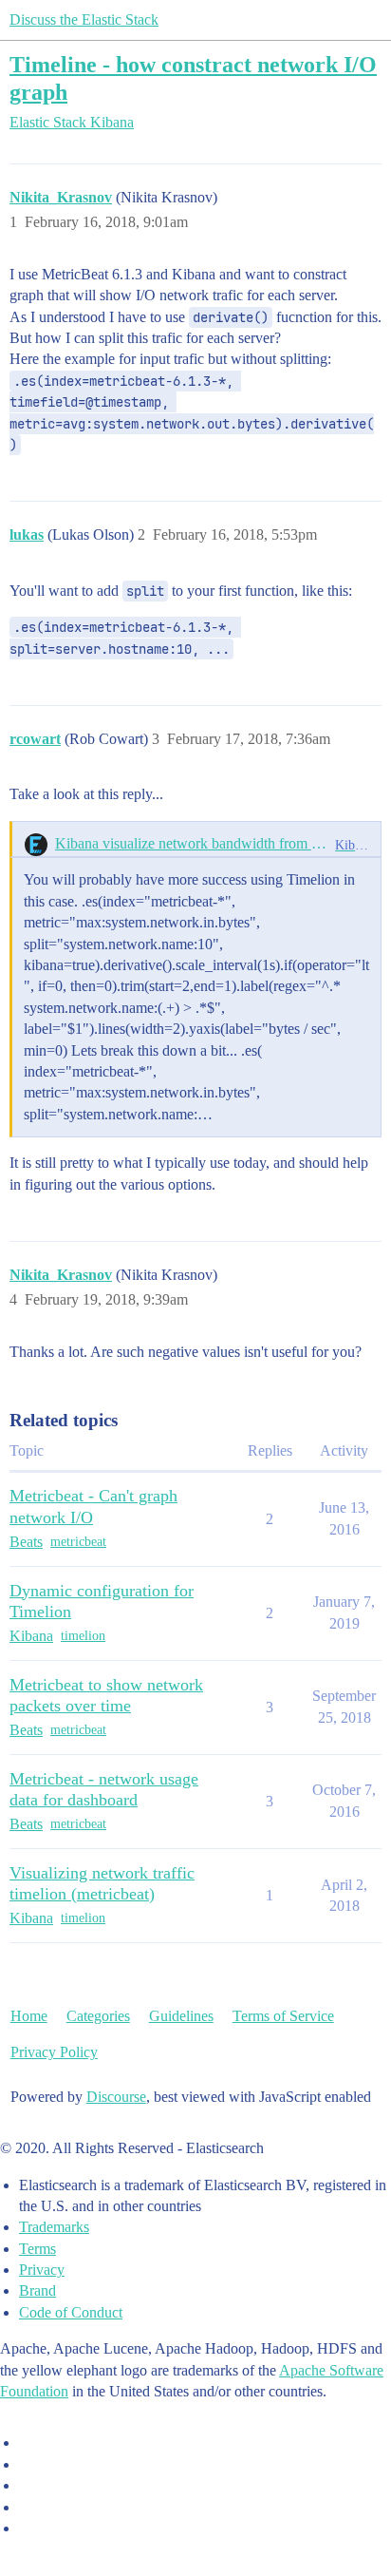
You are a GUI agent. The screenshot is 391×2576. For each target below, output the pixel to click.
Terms (37, 2249)
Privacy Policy (54, 2052)
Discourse (116, 2097)
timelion (83, 1636)
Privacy (42, 2270)
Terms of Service (283, 2016)
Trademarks (54, 2227)
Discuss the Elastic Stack (84, 19)
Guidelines (181, 2016)
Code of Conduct (71, 2312)
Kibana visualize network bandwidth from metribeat (191, 843)
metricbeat (78, 1542)
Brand (37, 2290)
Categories (98, 2016)
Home (29, 2016)
